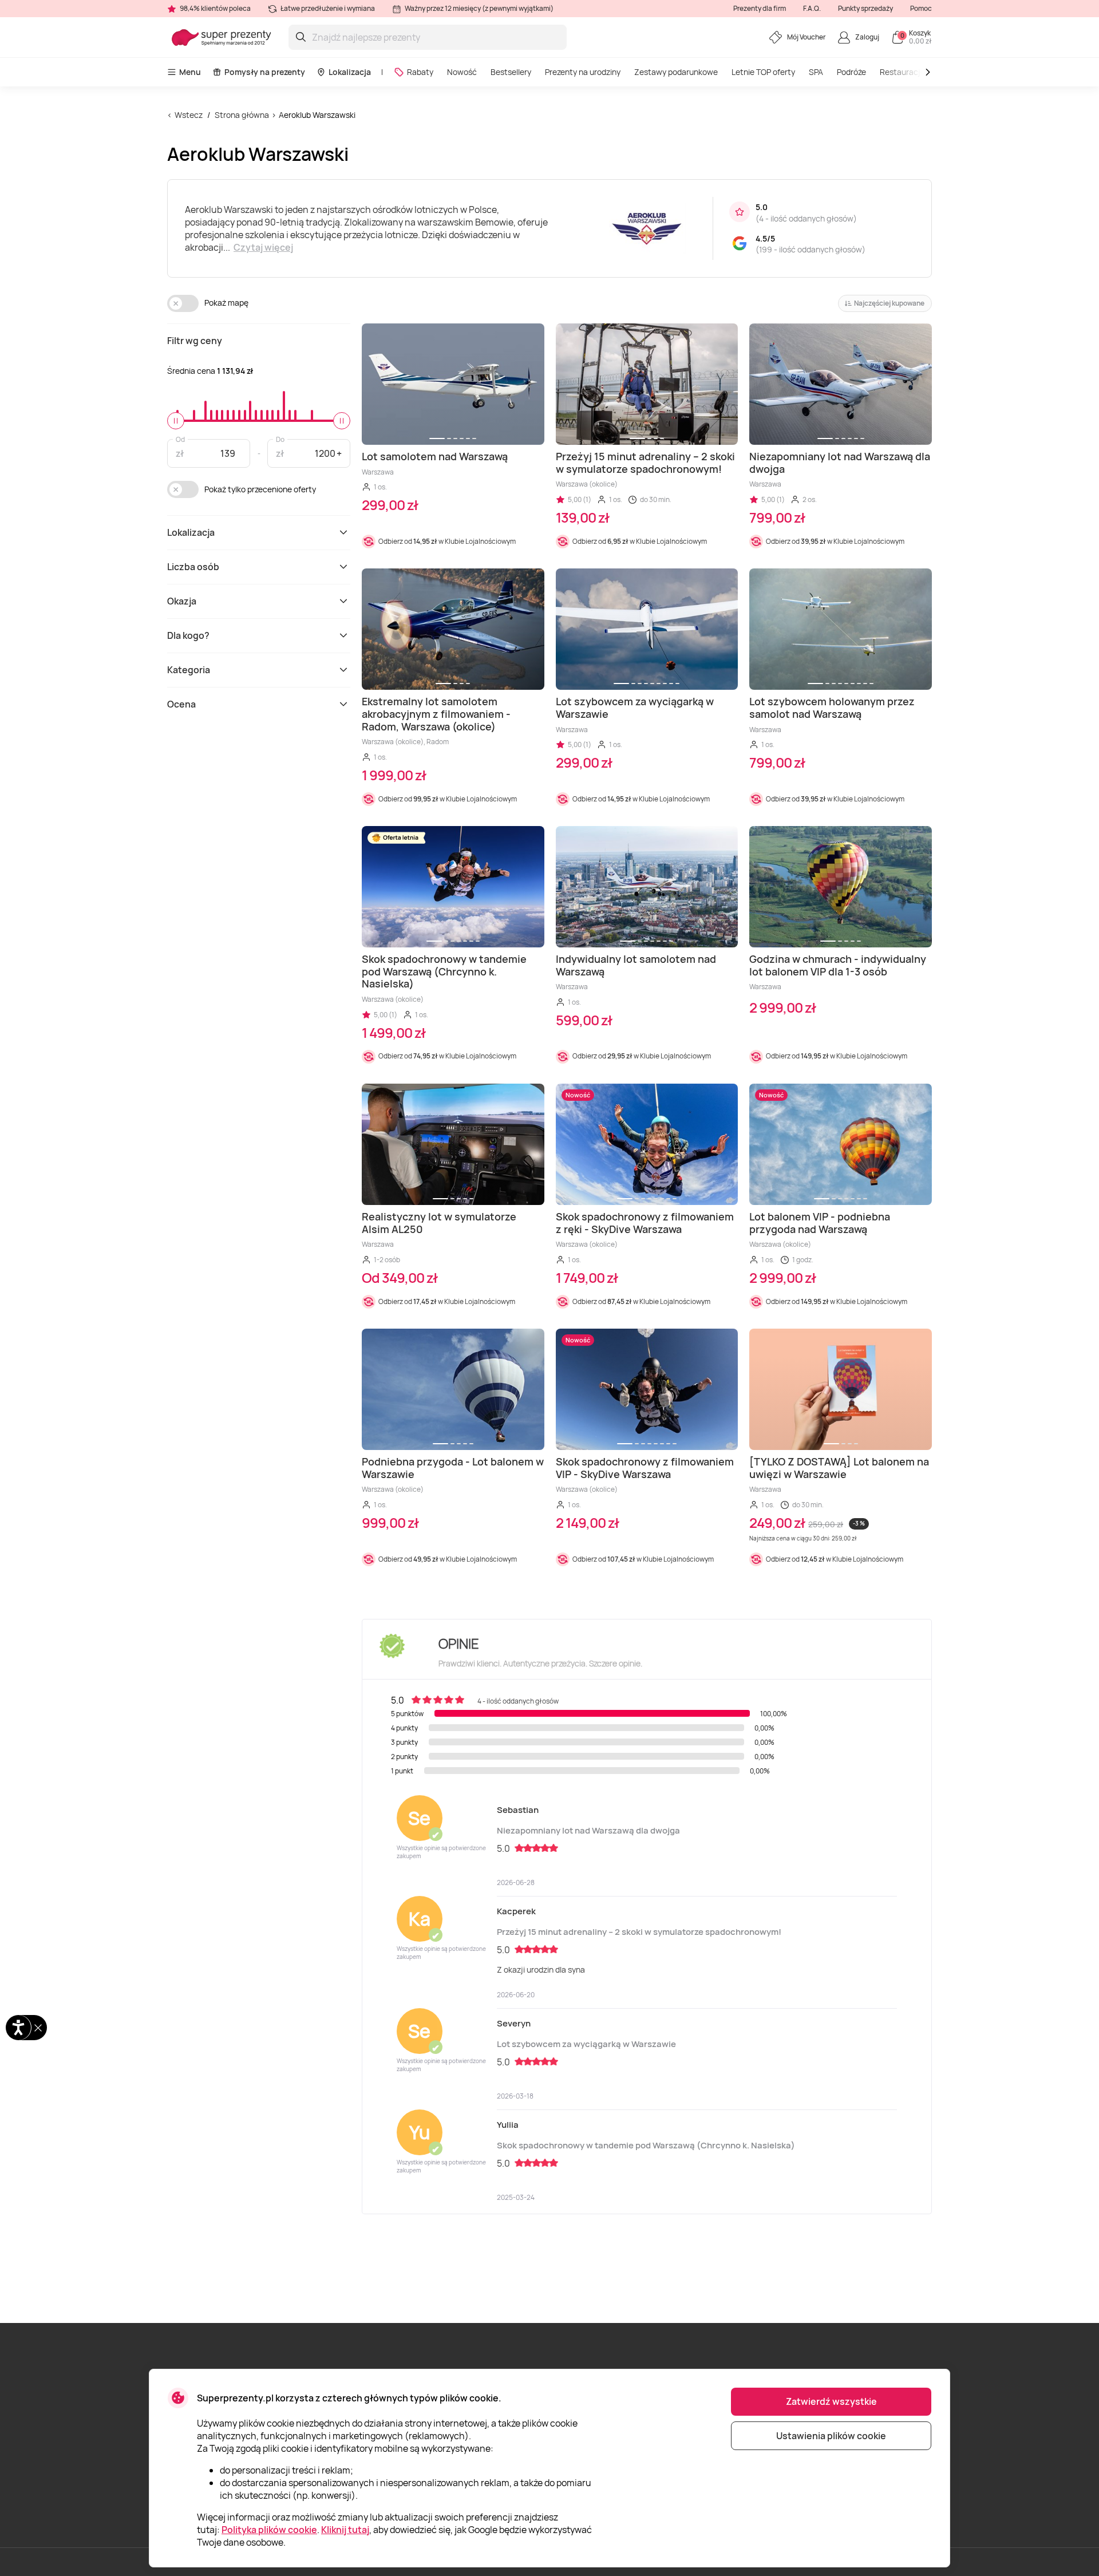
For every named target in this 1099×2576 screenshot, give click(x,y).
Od (180, 439)
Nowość (462, 72)
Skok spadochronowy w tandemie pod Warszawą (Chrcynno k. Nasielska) (646, 2145)
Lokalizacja (350, 72)
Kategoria (189, 670)
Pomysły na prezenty (265, 72)
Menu (190, 72)
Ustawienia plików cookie (831, 2436)
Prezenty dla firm (760, 8)
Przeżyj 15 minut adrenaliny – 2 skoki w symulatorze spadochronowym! (639, 1932)
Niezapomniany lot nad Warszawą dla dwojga (588, 1830)
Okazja (182, 601)
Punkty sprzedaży (865, 8)
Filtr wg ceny (195, 341)
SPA (816, 72)
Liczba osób (193, 567)
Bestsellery (511, 72)
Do (280, 439)
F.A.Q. (812, 8)
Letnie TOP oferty (763, 72)
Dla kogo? (188, 635)
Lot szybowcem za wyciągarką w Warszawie (586, 2044)
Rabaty (420, 72)
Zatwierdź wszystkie (831, 2401)
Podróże (851, 72)
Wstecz (189, 115)
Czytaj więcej (263, 247)
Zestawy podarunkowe (676, 72)
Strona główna (242, 115)
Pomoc (921, 8)
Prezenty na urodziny (583, 72)
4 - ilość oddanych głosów (806, 218)
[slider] (176, 421)
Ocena (181, 704)
